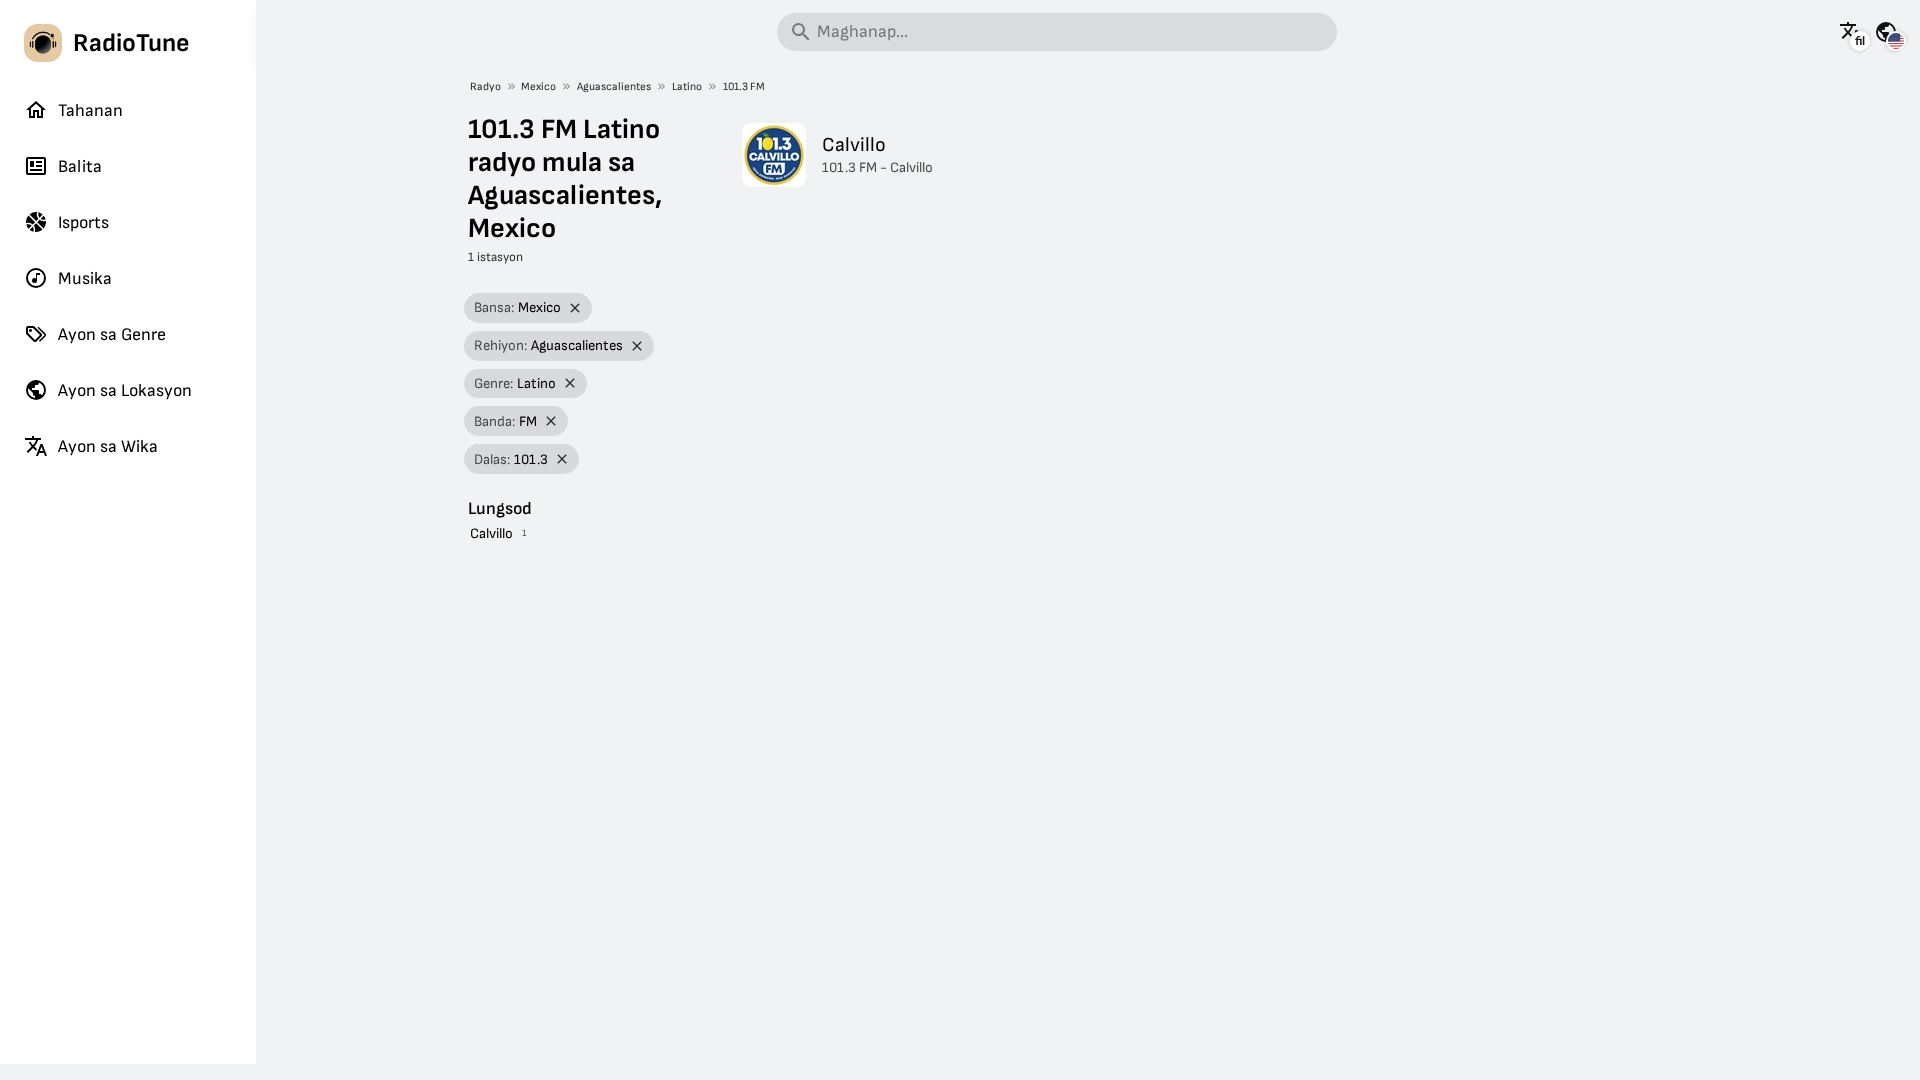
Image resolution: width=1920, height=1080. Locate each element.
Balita (80, 166)
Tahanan (90, 110)
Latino (687, 86)
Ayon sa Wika (108, 446)
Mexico (538, 86)
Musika (85, 278)
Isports (83, 222)
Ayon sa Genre (112, 334)
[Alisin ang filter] (575, 308)
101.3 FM (744, 86)
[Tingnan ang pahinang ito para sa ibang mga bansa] (1886, 32)
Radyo (485, 86)
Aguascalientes (614, 86)
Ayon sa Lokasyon (125, 390)
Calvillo (491, 533)
